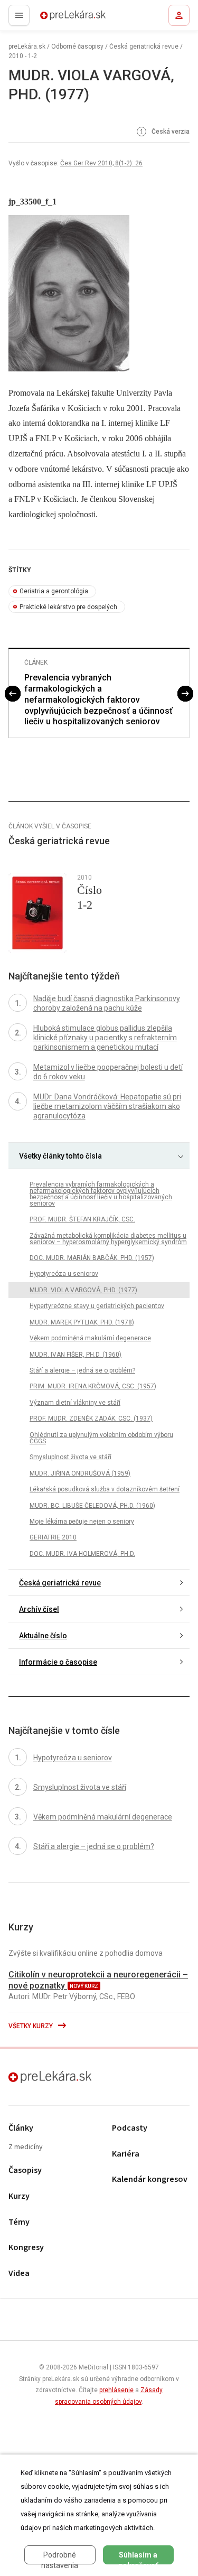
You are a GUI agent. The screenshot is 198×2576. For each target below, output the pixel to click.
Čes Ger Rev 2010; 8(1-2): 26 (101, 163)
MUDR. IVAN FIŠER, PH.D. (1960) (76, 1355)
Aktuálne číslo (43, 1636)
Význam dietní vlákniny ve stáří (75, 1403)
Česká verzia (170, 132)
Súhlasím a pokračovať (138, 2558)
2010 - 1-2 (23, 56)
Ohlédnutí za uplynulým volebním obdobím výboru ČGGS (101, 1438)
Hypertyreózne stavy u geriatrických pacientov (97, 1306)
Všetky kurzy (31, 2026)
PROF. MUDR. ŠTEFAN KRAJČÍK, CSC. (82, 1219)
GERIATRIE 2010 (53, 1537)
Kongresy (26, 2248)
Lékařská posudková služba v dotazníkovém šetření (105, 1489)
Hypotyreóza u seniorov (64, 1274)
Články (21, 2128)
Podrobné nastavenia (60, 2558)
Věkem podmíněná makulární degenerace (90, 1338)
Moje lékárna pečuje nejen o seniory (82, 1522)
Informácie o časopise (58, 1662)
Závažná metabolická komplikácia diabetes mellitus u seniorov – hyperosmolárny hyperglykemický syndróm (108, 1239)
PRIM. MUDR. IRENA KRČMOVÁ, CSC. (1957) (93, 1386)
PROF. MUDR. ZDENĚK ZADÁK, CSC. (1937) (91, 1418)
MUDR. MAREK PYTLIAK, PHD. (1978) (82, 1322)
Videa (19, 2274)
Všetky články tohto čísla (60, 1156)
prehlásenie (116, 2390)
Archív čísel (39, 1609)
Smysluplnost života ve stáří (70, 1457)
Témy (19, 2222)
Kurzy (19, 2196)
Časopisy (25, 2171)
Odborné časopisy (77, 46)
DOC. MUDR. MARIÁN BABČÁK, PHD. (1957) (92, 1258)
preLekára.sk (54, 18)
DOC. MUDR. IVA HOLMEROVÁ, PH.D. (82, 1554)
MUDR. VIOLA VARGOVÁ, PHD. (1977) (83, 1290)
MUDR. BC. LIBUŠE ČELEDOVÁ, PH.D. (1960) (92, 1506)
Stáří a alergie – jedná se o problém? (82, 1370)
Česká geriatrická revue (144, 46)
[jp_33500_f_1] (99, 293)
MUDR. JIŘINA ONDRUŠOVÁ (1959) (80, 1473)
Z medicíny (26, 2147)
